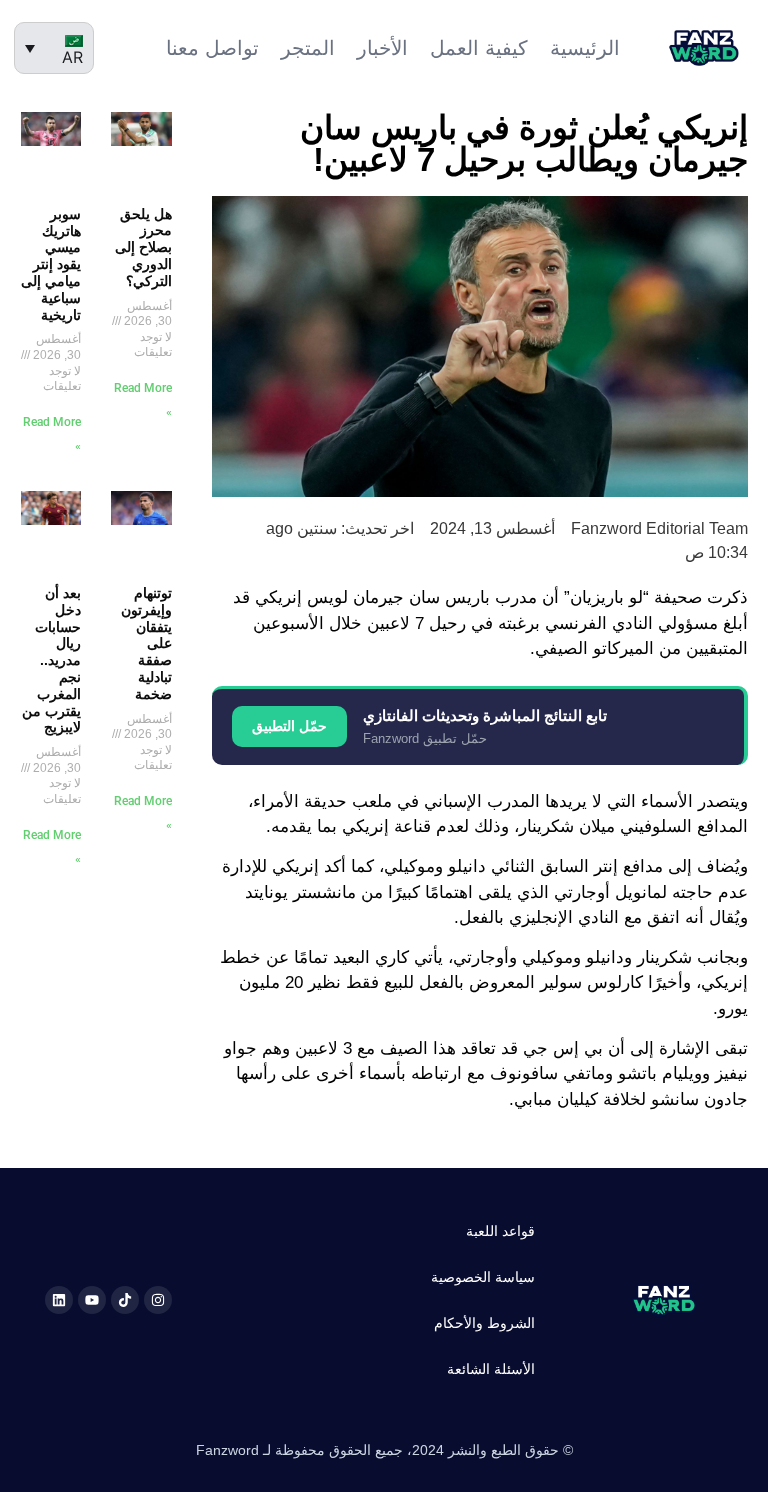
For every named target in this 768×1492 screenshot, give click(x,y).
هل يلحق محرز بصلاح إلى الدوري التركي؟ (143, 247)
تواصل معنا (212, 48)
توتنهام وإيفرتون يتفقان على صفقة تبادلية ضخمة (146, 643)
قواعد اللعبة (500, 1231)
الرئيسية (585, 48)
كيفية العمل (479, 48)
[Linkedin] (59, 1300)
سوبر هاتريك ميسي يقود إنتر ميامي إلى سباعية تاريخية (51, 264)
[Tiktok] (125, 1300)
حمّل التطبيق (289, 726)
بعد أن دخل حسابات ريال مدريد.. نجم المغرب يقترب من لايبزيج (51, 660)
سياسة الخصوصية (483, 1277)
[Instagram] (158, 1300)
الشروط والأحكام (484, 1323)
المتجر (308, 48)
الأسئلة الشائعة (491, 1369)
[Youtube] (92, 1300)
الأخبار (382, 48)
